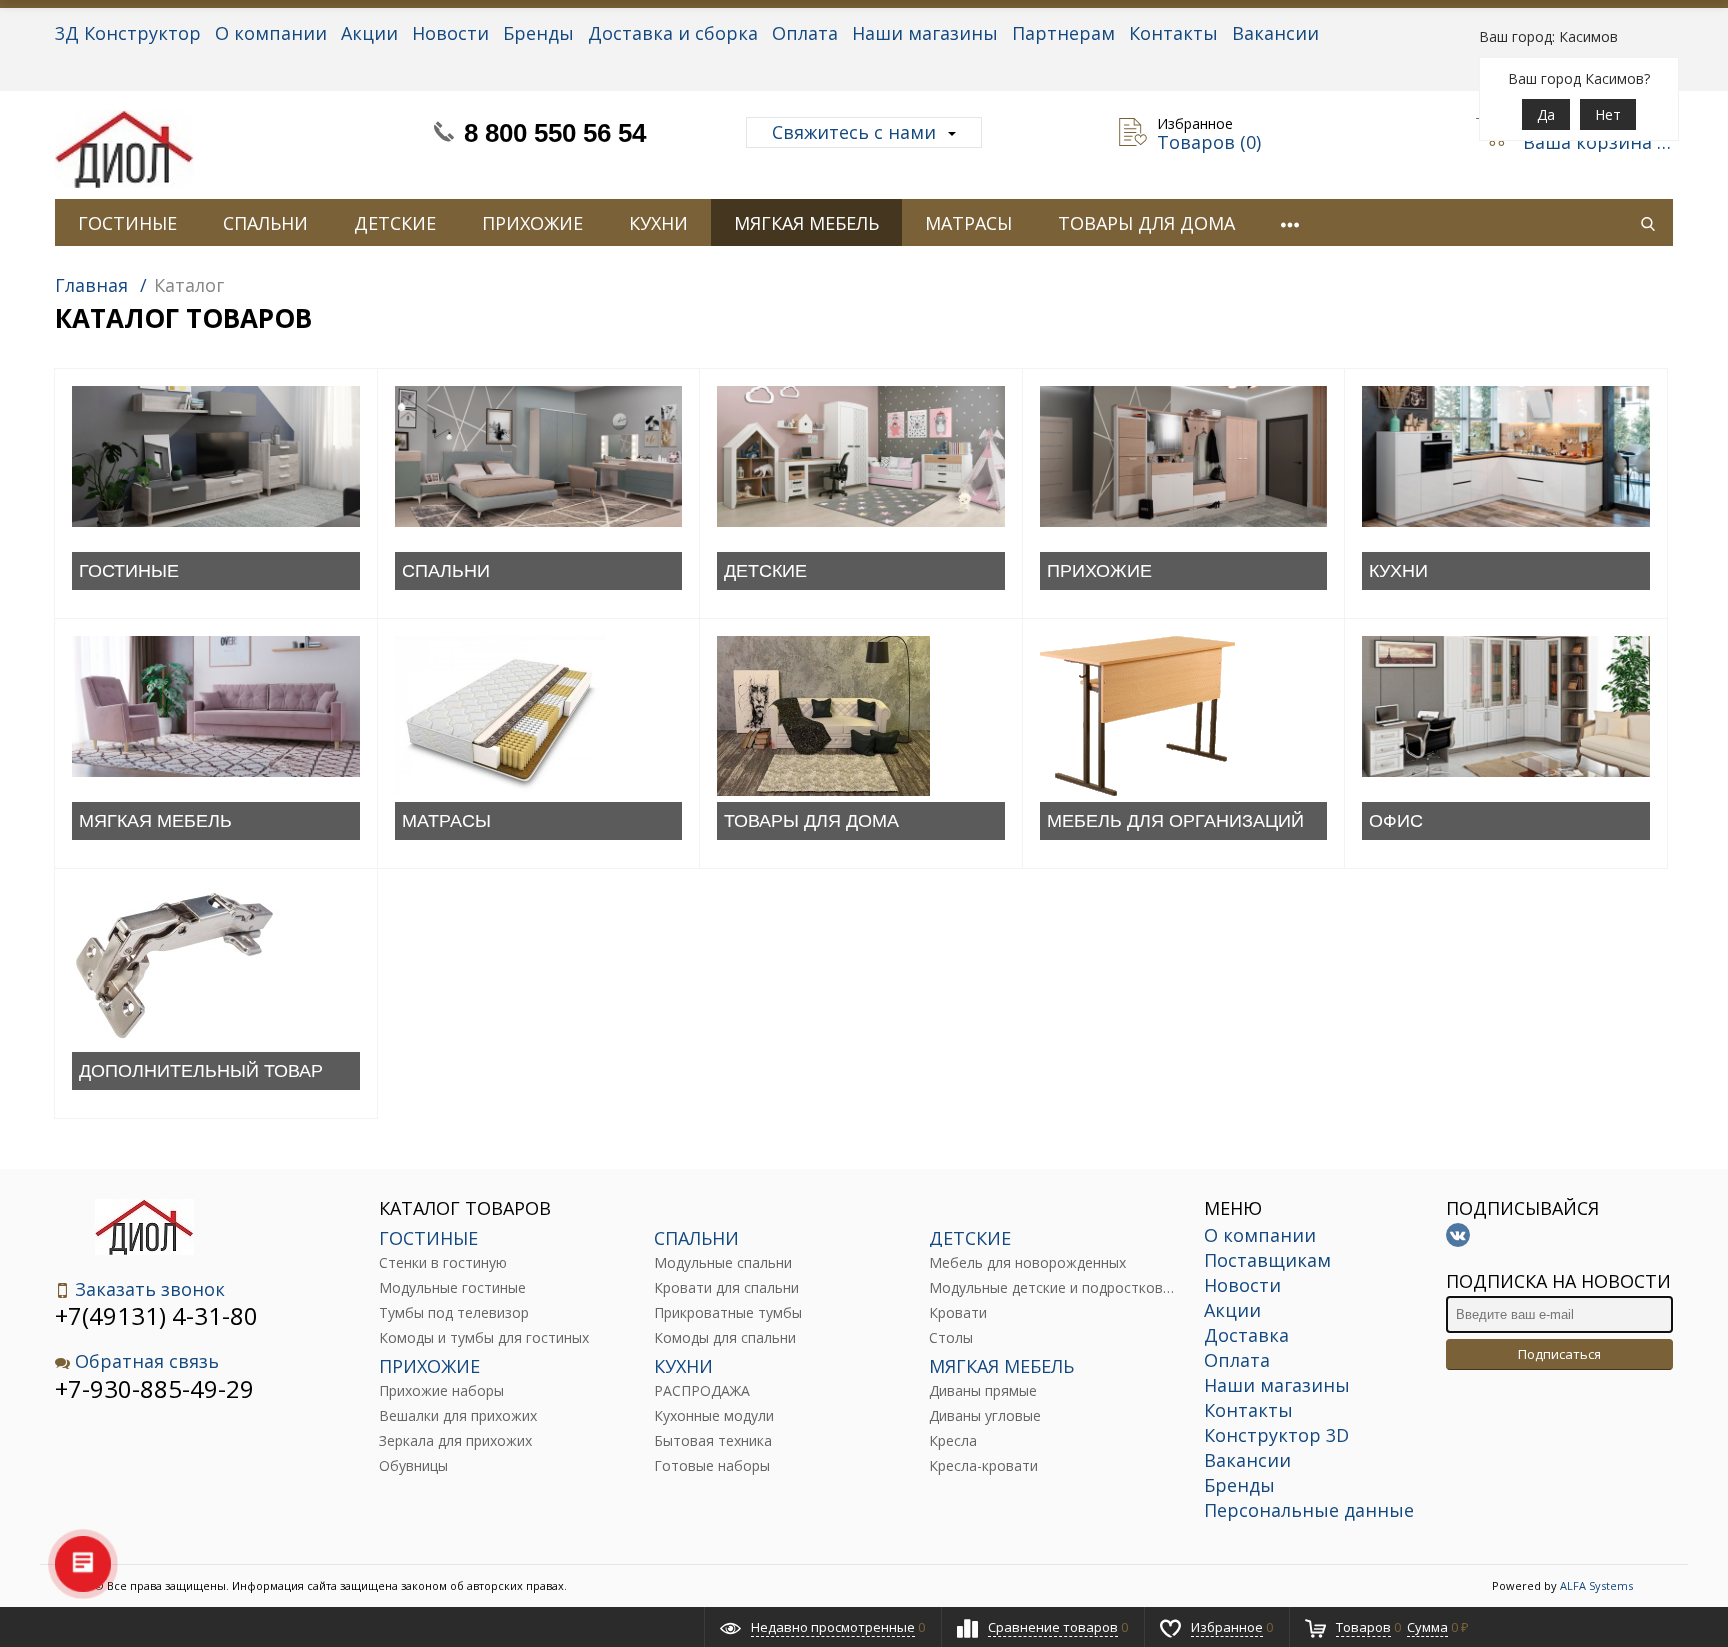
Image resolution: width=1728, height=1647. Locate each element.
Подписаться (1559, 1354)
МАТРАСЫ (968, 223)
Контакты (1173, 33)
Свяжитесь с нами (854, 132)
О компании (271, 33)
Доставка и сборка (673, 33)
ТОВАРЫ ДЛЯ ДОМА (1146, 223)
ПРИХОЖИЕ (532, 223)
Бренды (538, 33)
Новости (450, 33)
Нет (1608, 114)
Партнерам (1063, 33)
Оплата (805, 33)
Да (1546, 114)
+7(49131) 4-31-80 (156, 1315)
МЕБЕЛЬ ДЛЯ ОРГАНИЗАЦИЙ (1175, 821)
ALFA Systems (1596, 1585)
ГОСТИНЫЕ (127, 223)
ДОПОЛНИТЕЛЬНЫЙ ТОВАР (201, 1071)
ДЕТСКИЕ (395, 223)
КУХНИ (658, 223)
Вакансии (1275, 33)
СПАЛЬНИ (265, 223)
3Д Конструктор (128, 33)
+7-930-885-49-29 (154, 1388)
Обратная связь (147, 1361)
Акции (369, 33)
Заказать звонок (150, 1289)
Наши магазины (925, 33)
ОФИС (1396, 821)
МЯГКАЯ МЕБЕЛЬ (806, 223)
